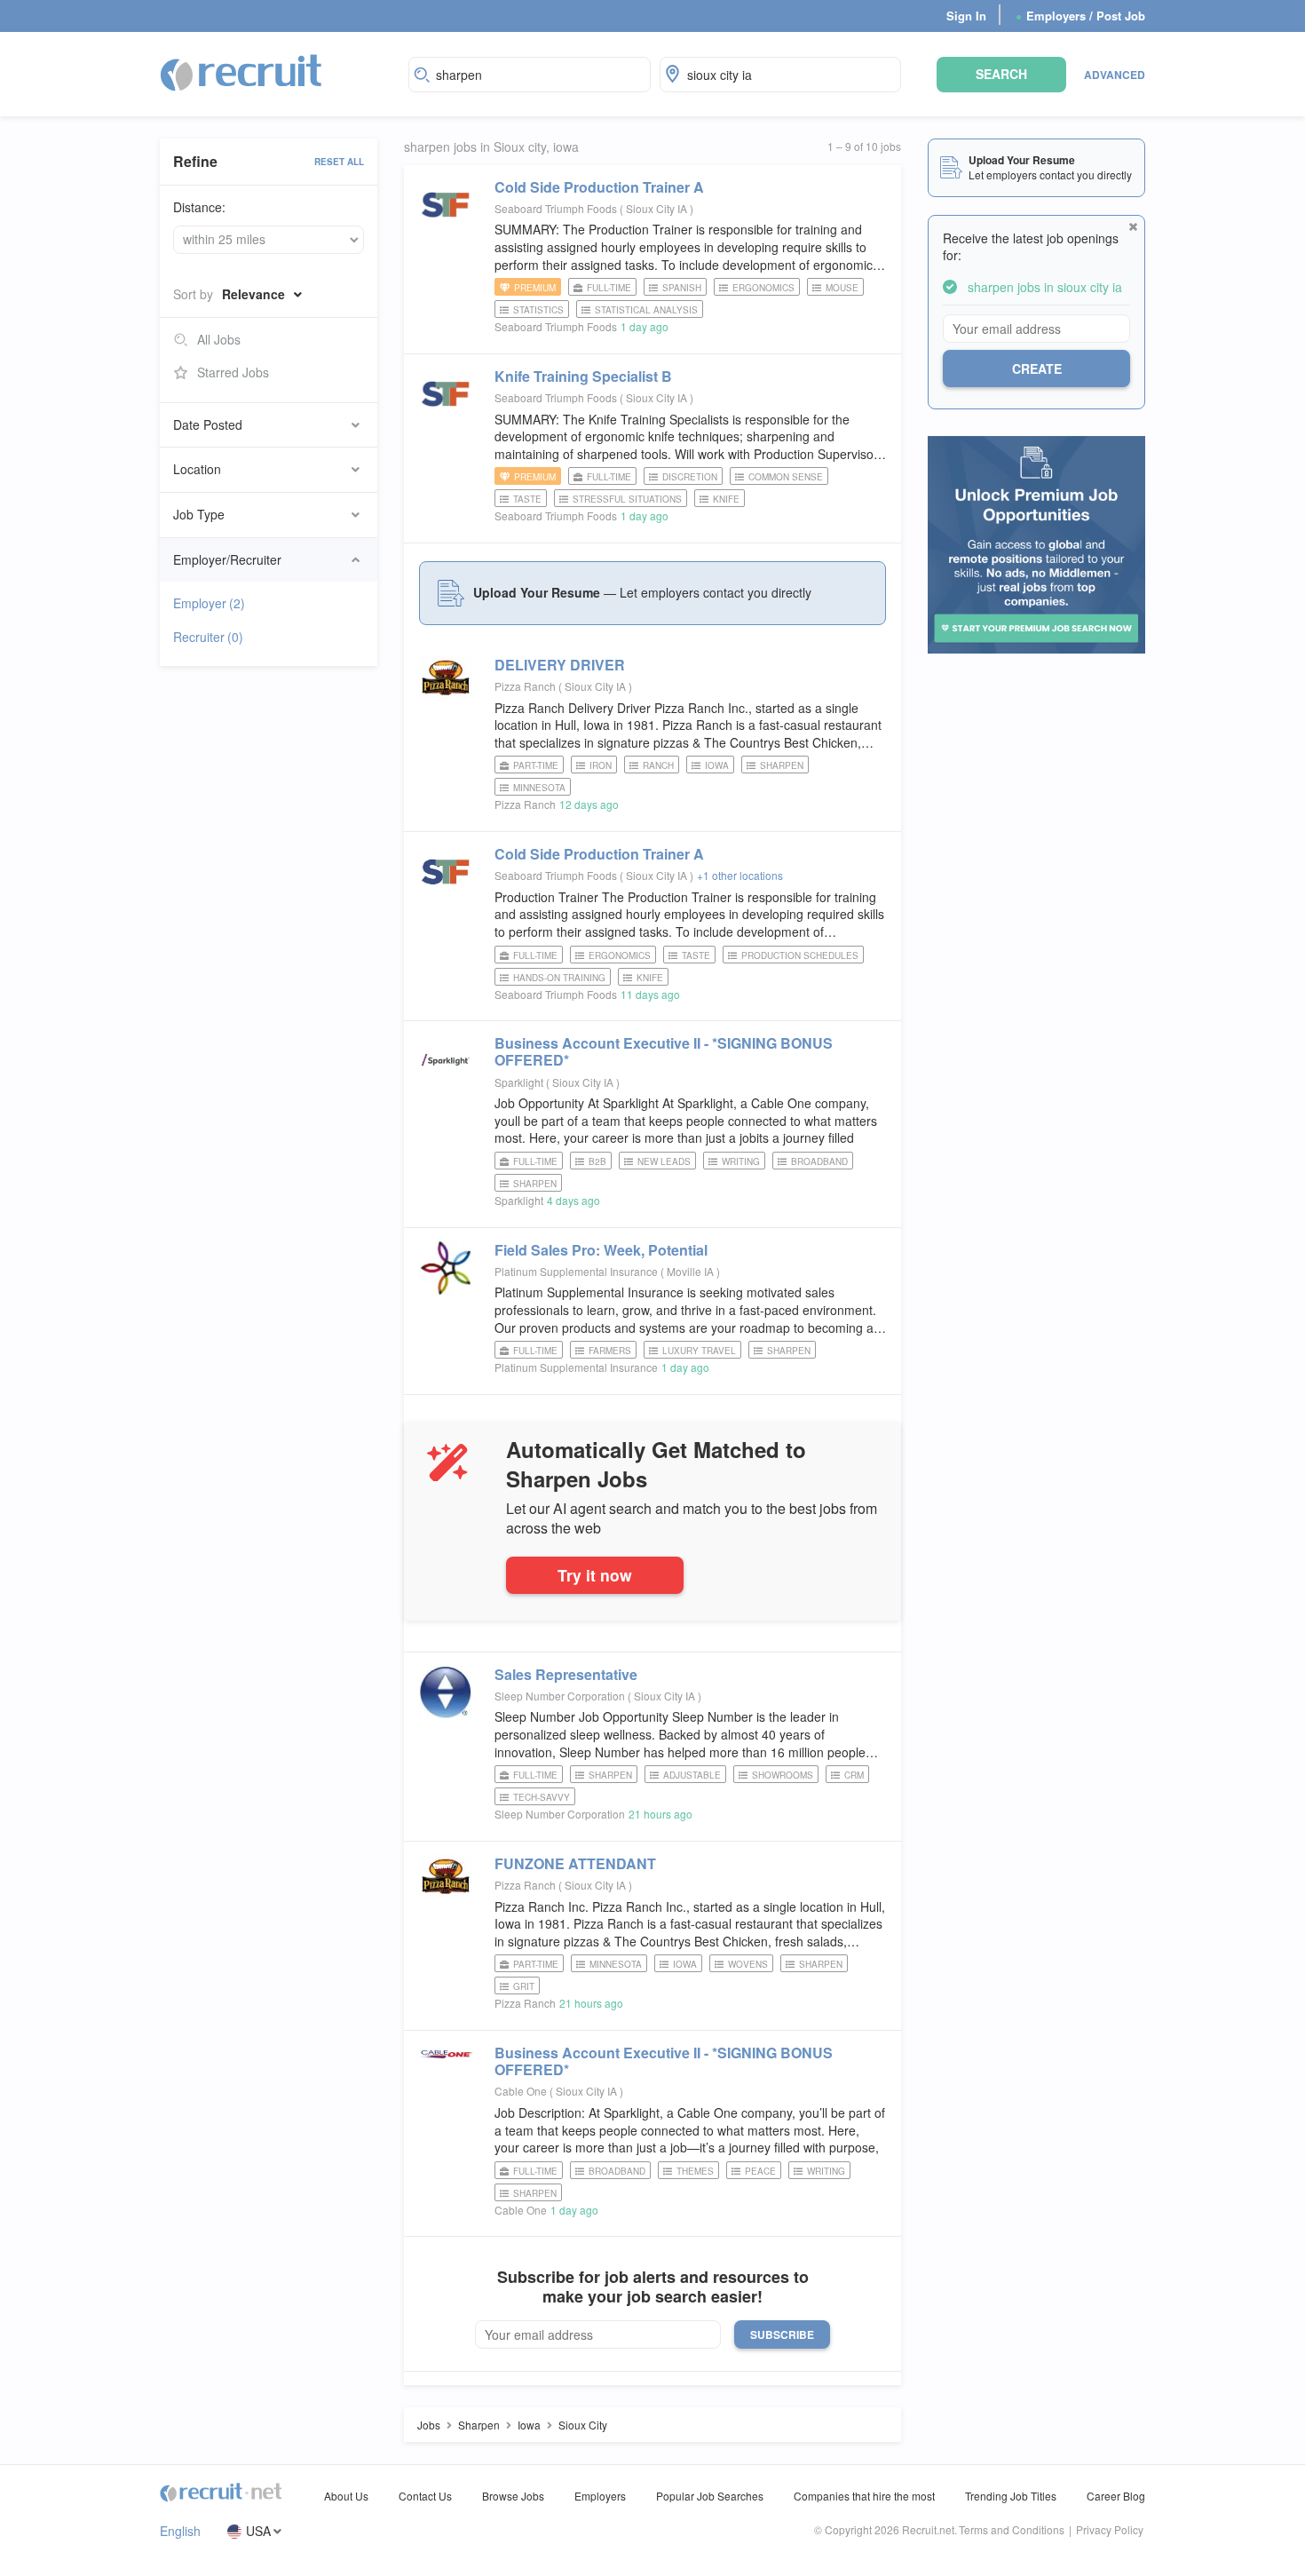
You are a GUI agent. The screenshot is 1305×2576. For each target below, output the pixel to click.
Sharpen (782, 765)
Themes (695, 2171)
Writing (741, 1161)
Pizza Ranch (525, 686)
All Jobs (219, 339)
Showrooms (783, 1775)
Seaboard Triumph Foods (556, 208)
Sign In (966, 16)
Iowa (717, 765)
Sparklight (519, 1082)
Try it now (595, 1575)
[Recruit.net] (242, 72)
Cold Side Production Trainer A (599, 187)
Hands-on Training (559, 978)
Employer (209, 603)
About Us (346, 2496)
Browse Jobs (513, 2496)
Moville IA (692, 1271)
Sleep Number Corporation (560, 1696)
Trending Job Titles (1011, 2496)
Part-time (536, 765)
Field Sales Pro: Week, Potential (601, 1250)
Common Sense (786, 477)
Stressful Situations (627, 499)
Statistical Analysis (646, 310)
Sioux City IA (658, 208)
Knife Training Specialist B (583, 376)
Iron (601, 765)
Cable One (521, 2091)
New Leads (664, 1161)
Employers (600, 2496)
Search (1001, 74)
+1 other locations (740, 875)
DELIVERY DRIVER (560, 665)
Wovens (748, 1964)
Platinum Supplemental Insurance (576, 1271)
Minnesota (539, 788)
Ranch (658, 765)
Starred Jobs (233, 372)
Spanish (682, 288)
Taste (527, 499)
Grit (524, 1986)
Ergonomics (763, 288)
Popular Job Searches (710, 2496)
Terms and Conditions (1012, 2529)
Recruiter (208, 637)
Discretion (690, 477)
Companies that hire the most (864, 2496)
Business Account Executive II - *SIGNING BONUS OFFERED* (664, 1051)
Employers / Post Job (1080, 16)
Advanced (1115, 75)
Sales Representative (566, 1674)
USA (258, 2531)
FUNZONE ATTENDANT (575, 1863)
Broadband (819, 1161)
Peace (760, 2171)
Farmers (610, 1351)
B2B (597, 1161)
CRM (854, 1775)
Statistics (538, 310)
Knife (726, 499)
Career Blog (1116, 2496)
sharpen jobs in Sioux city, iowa (491, 147)
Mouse (842, 288)
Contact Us (425, 2496)
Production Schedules (800, 955)
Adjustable (692, 1775)
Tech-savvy (542, 1797)
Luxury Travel (699, 1351)
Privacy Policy (1110, 2529)
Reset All (339, 162)
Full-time (609, 288)
